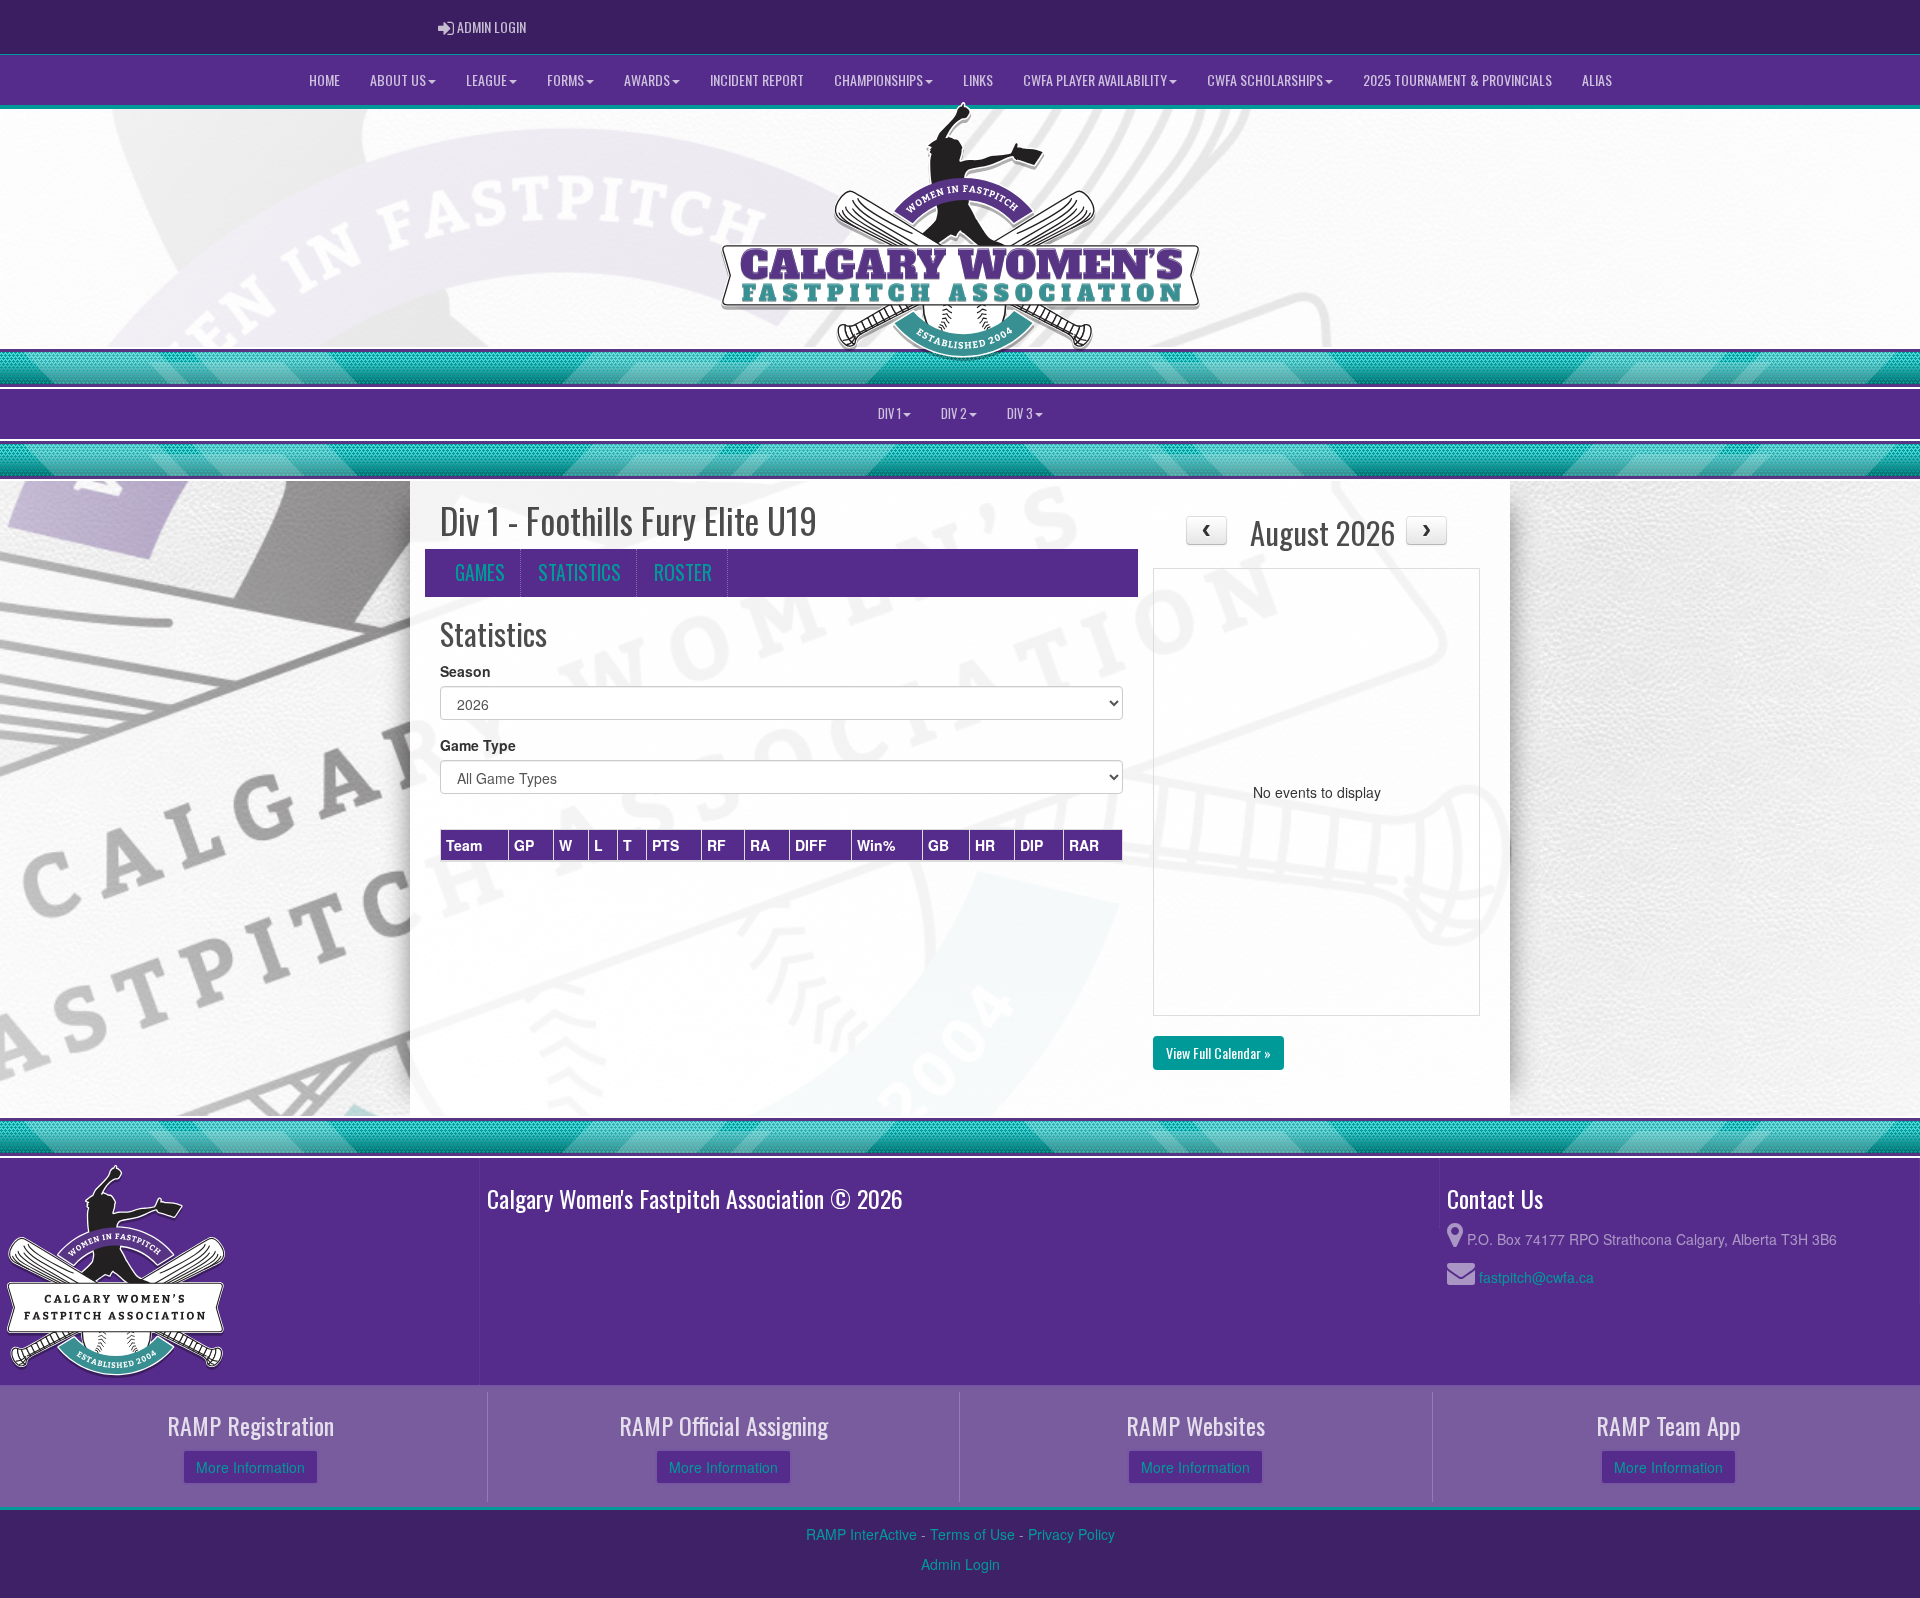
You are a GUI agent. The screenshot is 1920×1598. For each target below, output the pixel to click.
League (486, 79)
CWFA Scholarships (1265, 79)
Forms (565, 79)
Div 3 (1020, 413)
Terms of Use (972, 1534)
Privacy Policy (1071, 1534)
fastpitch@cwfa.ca (1536, 1277)
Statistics (579, 572)
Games (480, 572)
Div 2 (954, 413)
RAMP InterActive (861, 1534)
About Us (398, 79)
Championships (878, 79)
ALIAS (1597, 79)
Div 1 (889, 413)
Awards (647, 79)
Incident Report (757, 79)
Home (324, 79)
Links (978, 79)
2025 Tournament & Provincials (1457, 79)
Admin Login (960, 1564)
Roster (683, 572)
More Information (250, 1467)
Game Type (478, 745)
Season (465, 671)
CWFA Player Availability (1095, 79)
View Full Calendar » (1218, 1052)
